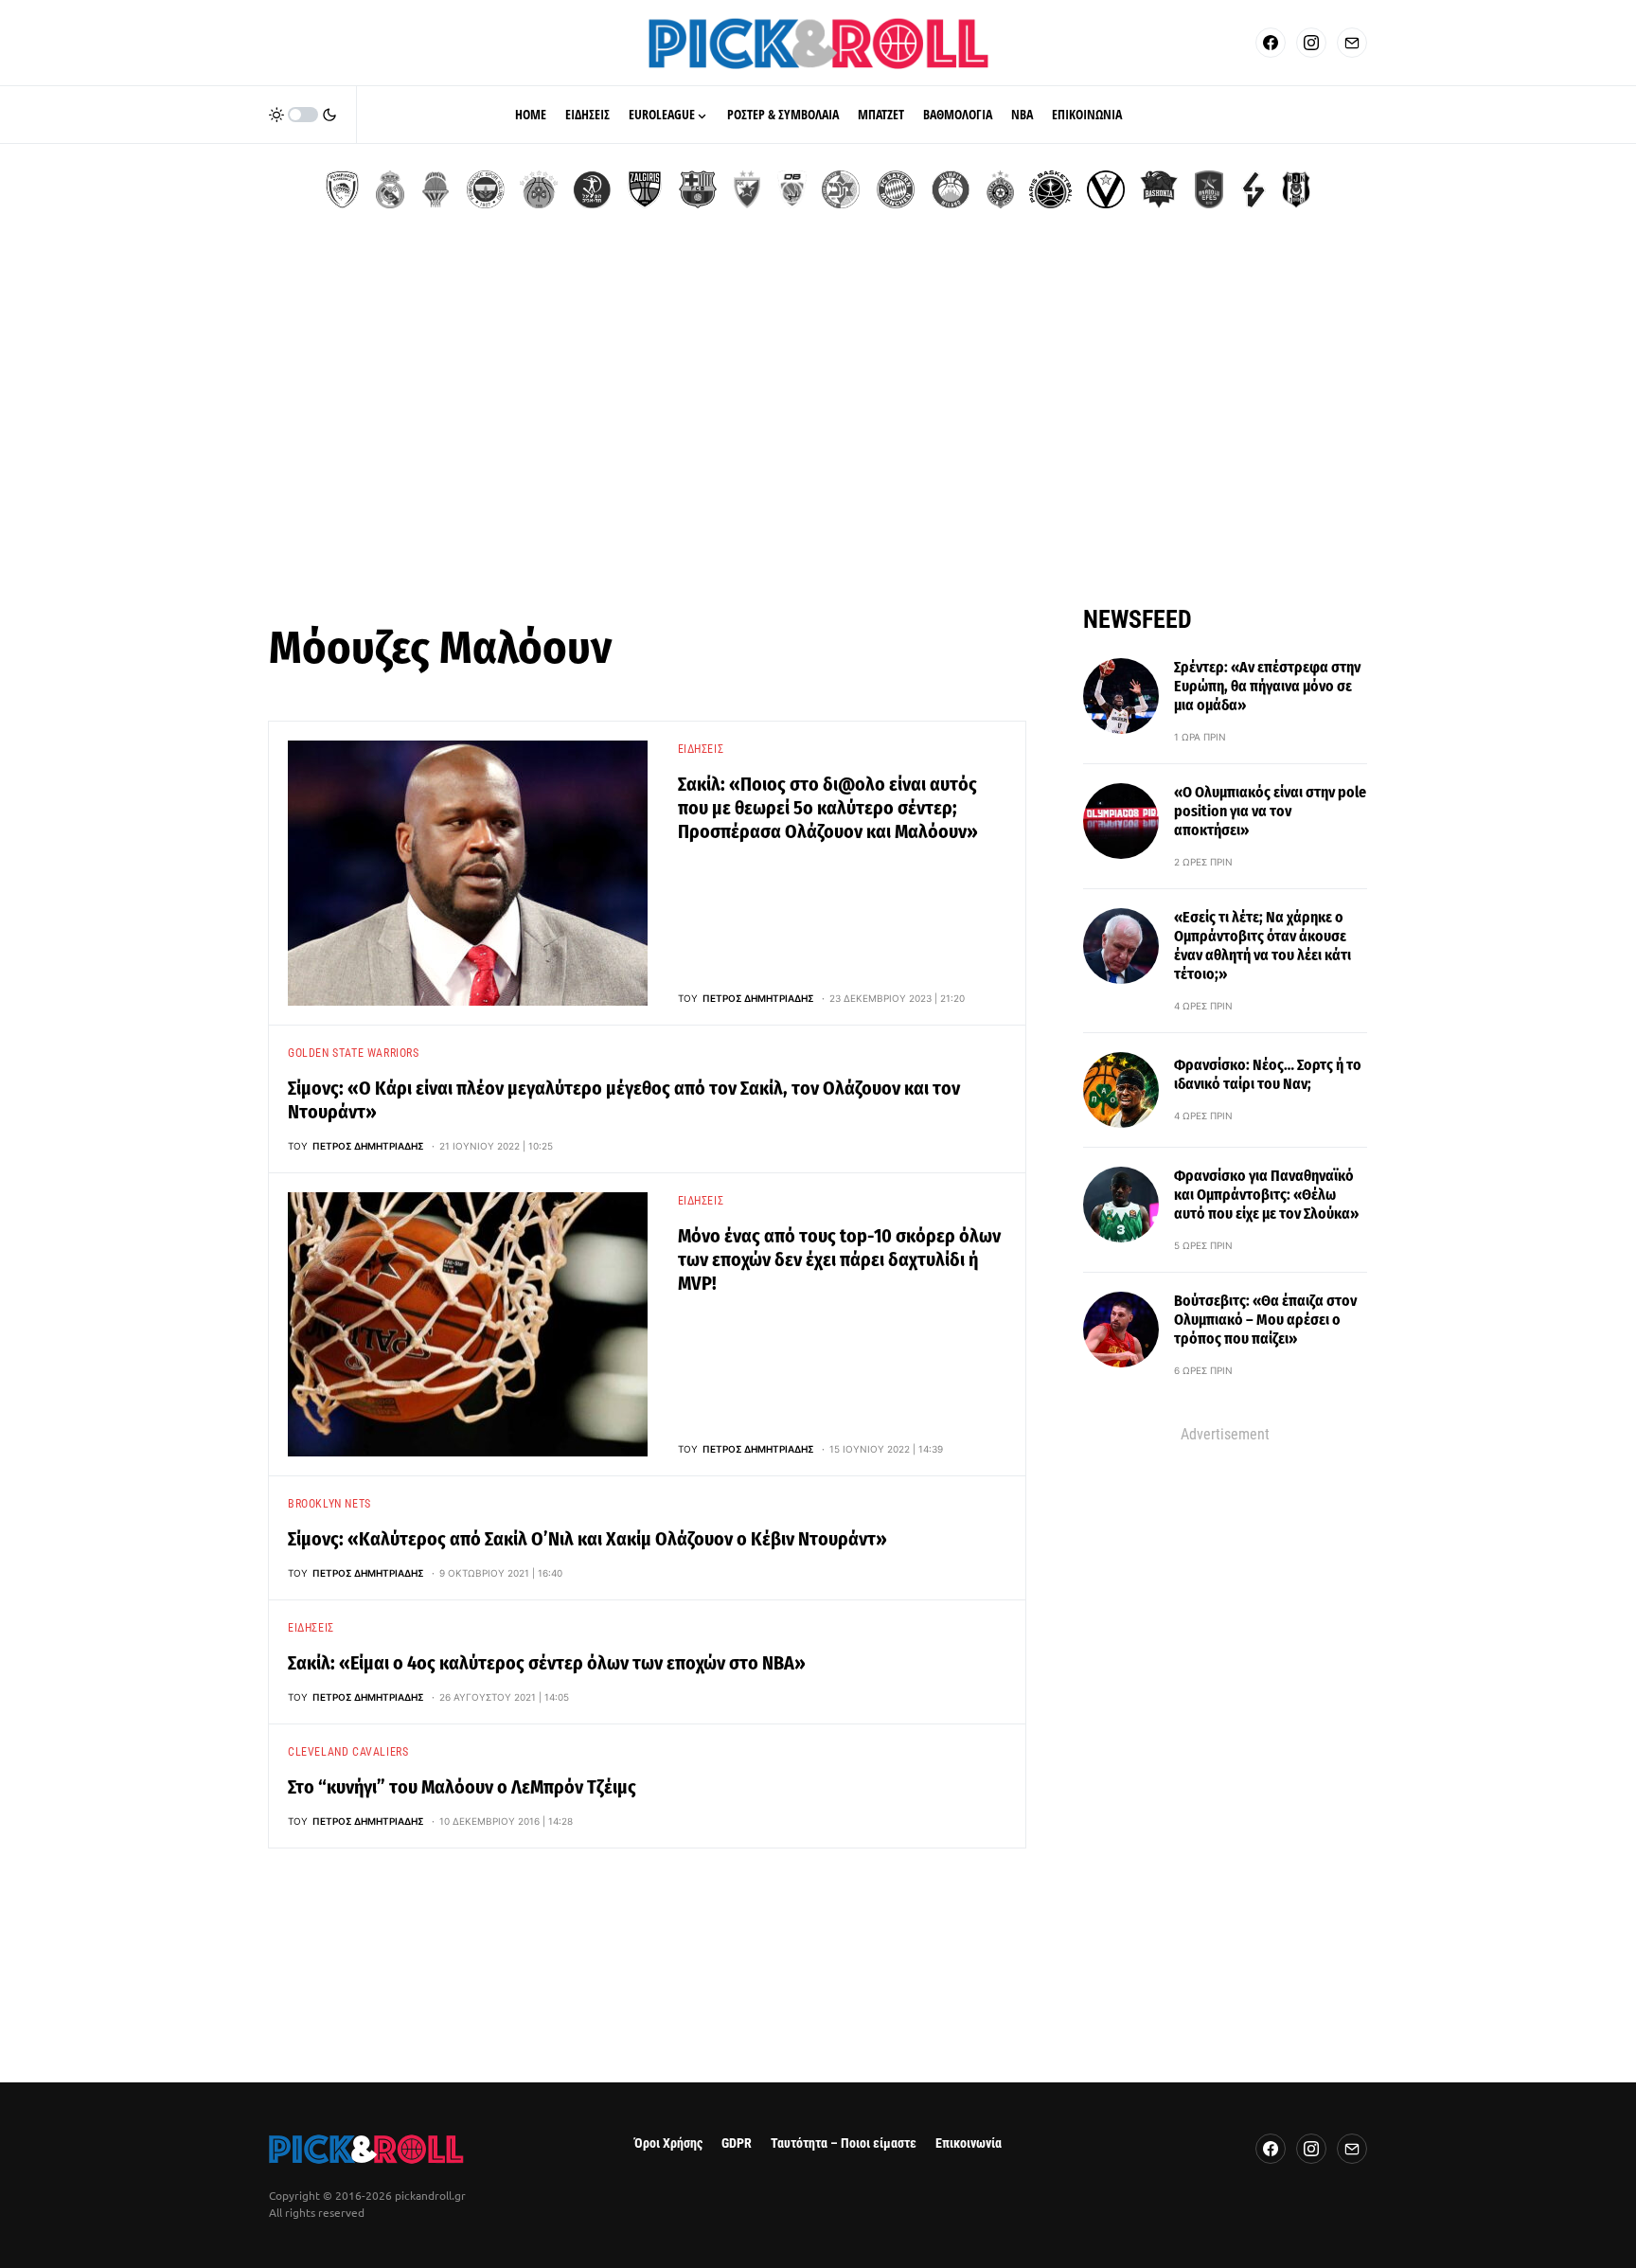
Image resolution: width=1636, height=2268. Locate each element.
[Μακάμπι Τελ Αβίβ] (841, 189)
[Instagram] (1311, 43)
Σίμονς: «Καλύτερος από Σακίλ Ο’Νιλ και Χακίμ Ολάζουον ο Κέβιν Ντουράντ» (587, 1539)
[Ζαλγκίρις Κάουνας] (645, 189)
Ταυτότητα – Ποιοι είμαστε (844, 2143)
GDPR (737, 2143)
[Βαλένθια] (436, 189)
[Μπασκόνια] (1159, 189)
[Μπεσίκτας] (1296, 189)
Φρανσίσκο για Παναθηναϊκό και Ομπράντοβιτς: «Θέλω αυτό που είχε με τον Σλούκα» (1266, 1195)
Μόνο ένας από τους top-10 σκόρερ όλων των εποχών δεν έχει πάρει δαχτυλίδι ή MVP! (839, 1259)
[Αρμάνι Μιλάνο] (951, 189)
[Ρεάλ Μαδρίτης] (390, 189)
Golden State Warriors (354, 1053)
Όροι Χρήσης (668, 2143)
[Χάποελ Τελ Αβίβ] (592, 189)
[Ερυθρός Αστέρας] (747, 189)
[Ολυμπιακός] (342, 189)
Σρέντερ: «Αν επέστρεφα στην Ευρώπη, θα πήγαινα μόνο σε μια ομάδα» (1267, 686)
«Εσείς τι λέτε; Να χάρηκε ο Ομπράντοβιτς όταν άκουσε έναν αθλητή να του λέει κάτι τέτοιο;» (1263, 946)
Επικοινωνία (969, 2143)
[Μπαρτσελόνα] (698, 189)
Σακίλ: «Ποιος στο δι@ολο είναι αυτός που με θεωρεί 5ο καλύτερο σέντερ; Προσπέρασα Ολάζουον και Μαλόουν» (828, 808)
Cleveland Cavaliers (348, 1752)
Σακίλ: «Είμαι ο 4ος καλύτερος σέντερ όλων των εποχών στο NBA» (547, 1663)
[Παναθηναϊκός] (539, 189)
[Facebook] (1271, 43)
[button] (303, 115)
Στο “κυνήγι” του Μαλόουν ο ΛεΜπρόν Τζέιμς (462, 1787)
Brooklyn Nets (329, 1504)
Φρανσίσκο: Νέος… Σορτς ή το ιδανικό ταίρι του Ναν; (1268, 1074)
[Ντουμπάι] (792, 189)
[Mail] (1352, 43)
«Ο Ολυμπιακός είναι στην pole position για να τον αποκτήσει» (1270, 811)
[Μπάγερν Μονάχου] (896, 189)
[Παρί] (1050, 189)
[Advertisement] (818, 426)
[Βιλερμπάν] (1254, 189)
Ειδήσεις (701, 749)
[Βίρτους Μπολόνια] (1106, 189)
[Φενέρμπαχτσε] (486, 189)
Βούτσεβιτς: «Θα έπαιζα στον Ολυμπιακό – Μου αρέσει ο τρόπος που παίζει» (1265, 1320)
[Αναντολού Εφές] (1209, 189)
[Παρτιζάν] (1000, 189)
